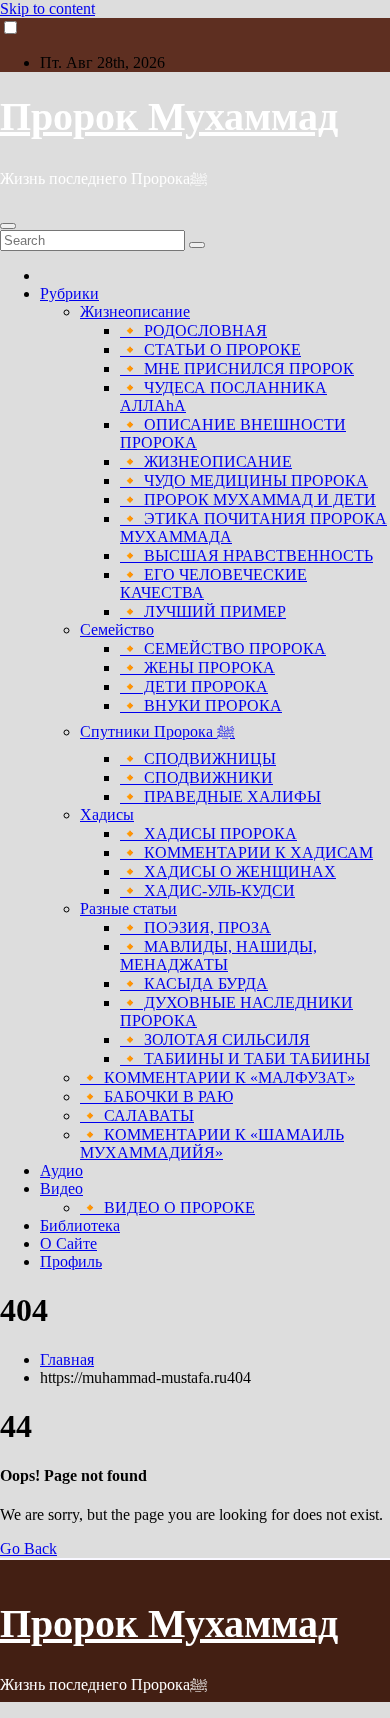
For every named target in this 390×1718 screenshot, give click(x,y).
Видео (61, 1188)
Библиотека (80, 1225)
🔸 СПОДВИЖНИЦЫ (198, 758)
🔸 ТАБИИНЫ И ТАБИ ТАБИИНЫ (245, 1058)
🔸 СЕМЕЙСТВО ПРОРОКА (223, 648)
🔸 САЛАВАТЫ (137, 1115)
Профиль (71, 1261)
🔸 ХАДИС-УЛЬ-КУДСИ (207, 890)
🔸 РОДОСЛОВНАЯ (193, 330)
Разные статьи (128, 908)
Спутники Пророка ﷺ (157, 731)
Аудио (61, 1170)
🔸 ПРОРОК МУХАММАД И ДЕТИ (248, 499)
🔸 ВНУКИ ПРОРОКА (201, 705)
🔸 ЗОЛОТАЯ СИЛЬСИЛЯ (215, 1039)
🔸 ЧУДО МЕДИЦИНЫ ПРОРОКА (244, 480)
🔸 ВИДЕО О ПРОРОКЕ (167, 1207)
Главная (67, 1359)
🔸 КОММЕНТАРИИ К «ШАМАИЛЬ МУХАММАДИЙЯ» (212, 1143)
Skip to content (47, 8)
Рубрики (69, 293)
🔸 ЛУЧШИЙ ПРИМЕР (203, 611)
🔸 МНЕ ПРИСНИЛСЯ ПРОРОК (237, 368)
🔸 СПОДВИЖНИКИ (196, 777)
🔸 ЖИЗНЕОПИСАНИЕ (206, 461)
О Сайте (68, 1243)
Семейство (117, 629)
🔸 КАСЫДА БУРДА (194, 983)
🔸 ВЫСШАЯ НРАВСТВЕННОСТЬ (246, 555)
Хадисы (107, 814)
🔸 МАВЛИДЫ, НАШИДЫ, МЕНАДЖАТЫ (218, 955)
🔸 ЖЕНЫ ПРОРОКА (197, 667)
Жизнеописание (135, 311)
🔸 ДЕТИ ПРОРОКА (194, 686)
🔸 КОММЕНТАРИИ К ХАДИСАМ (246, 852)
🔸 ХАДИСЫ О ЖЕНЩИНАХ (228, 871)
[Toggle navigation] (8, 226)
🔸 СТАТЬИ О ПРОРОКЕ (210, 349)
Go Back (28, 1548)
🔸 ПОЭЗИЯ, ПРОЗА (195, 927)
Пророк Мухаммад (169, 116)
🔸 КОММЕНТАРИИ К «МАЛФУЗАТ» (217, 1077)
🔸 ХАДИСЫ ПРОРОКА (208, 833)
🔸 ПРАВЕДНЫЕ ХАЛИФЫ (220, 796)
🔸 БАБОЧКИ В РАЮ (156, 1096)
